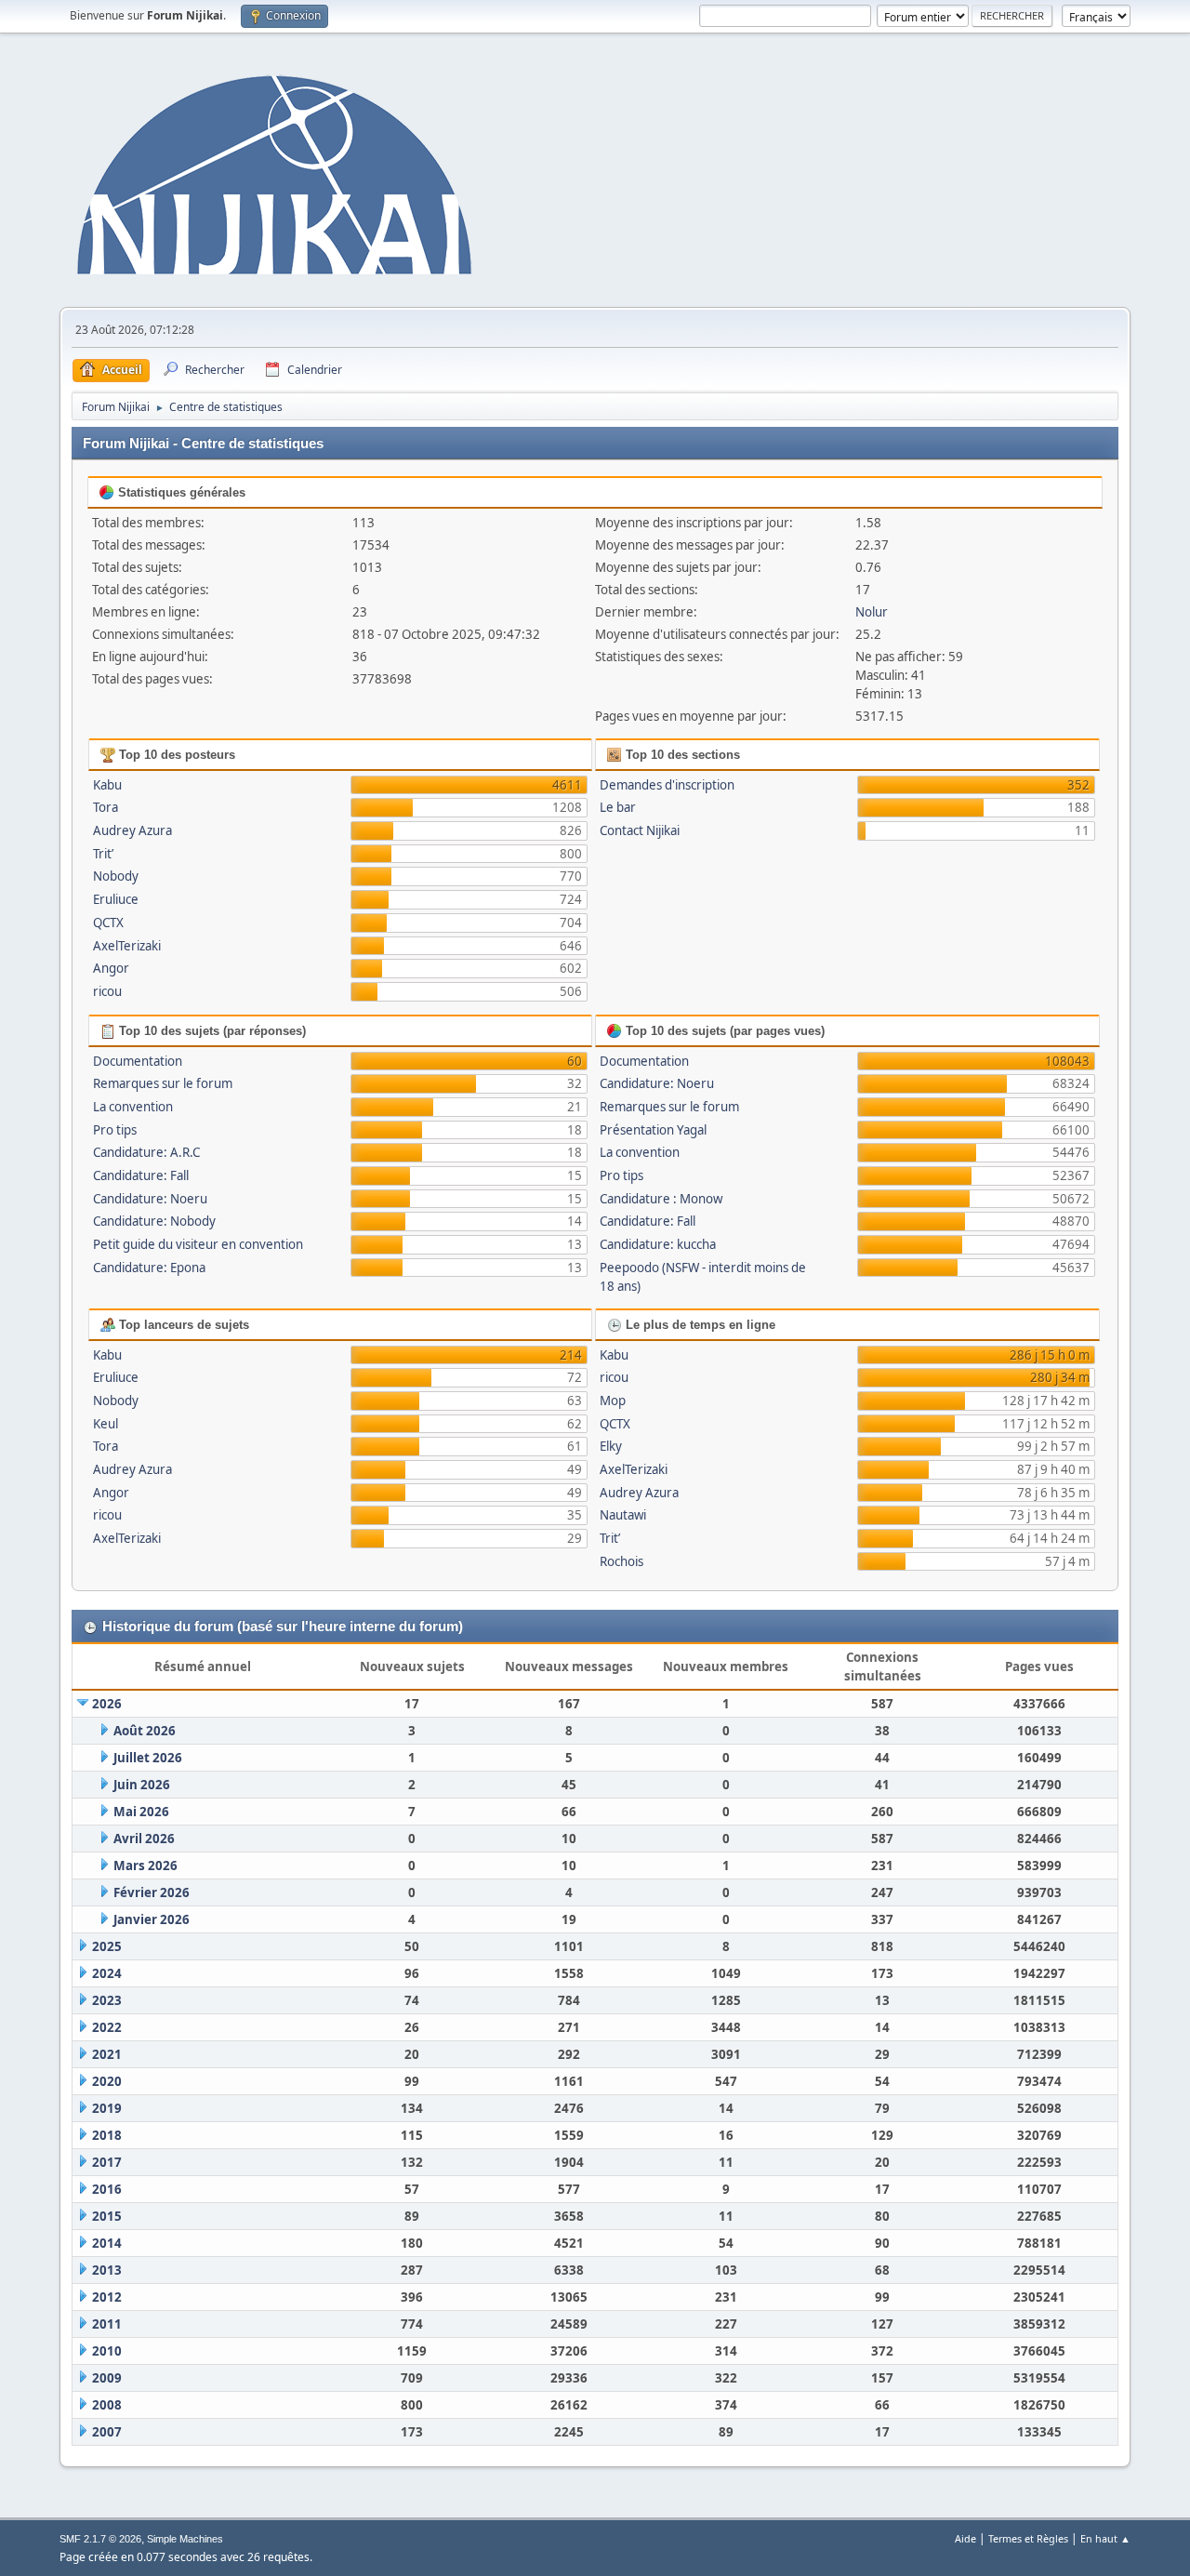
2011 (107, 2324)
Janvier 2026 (152, 1919)
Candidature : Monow (661, 1199)
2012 (107, 2297)
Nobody (116, 876)
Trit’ (103, 854)
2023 (107, 2000)
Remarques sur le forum (163, 1083)
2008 (107, 2405)
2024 (107, 1973)
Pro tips (115, 1130)
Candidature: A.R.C (146, 1152)
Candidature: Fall (141, 1175)
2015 (107, 2216)
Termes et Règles (1028, 2538)
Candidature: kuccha (658, 1244)
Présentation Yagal (653, 1130)
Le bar (618, 807)
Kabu (107, 785)
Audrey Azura (132, 830)
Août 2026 (145, 1731)
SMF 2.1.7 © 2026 (100, 2539)
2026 (107, 1704)
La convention (133, 1107)
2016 (107, 2189)
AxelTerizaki (127, 946)
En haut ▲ (1105, 2538)
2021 (107, 2054)
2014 (107, 2243)
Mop (613, 1401)
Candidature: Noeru (150, 1199)
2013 (107, 2270)
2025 (107, 1946)
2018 (107, 2135)
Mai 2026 (141, 1812)
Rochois (621, 1561)
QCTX (108, 923)
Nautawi (623, 1515)
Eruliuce (116, 899)
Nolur (872, 612)
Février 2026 (152, 1892)
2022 (107, 2027)
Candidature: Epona (149, 1268)
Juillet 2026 (148, 1758)
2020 (107, 2081)
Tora (106, 807)
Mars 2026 (145, 1866)
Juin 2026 (142, 1785)
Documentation (138, 1061)
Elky (611, 1446)
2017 (107, 2162)
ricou (107, 991)
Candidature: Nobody (154, 1221)
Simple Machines (185, 2539)
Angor (111, 968)
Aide (965, 2538)
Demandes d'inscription (667, 785)
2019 (107, 2108)
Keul (106, 1424)
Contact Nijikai (640, 830)
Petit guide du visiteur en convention (198, 1244)
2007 (107, 2432)
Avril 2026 (144, 1839)
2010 (107, 2351)
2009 (107, 2378)
